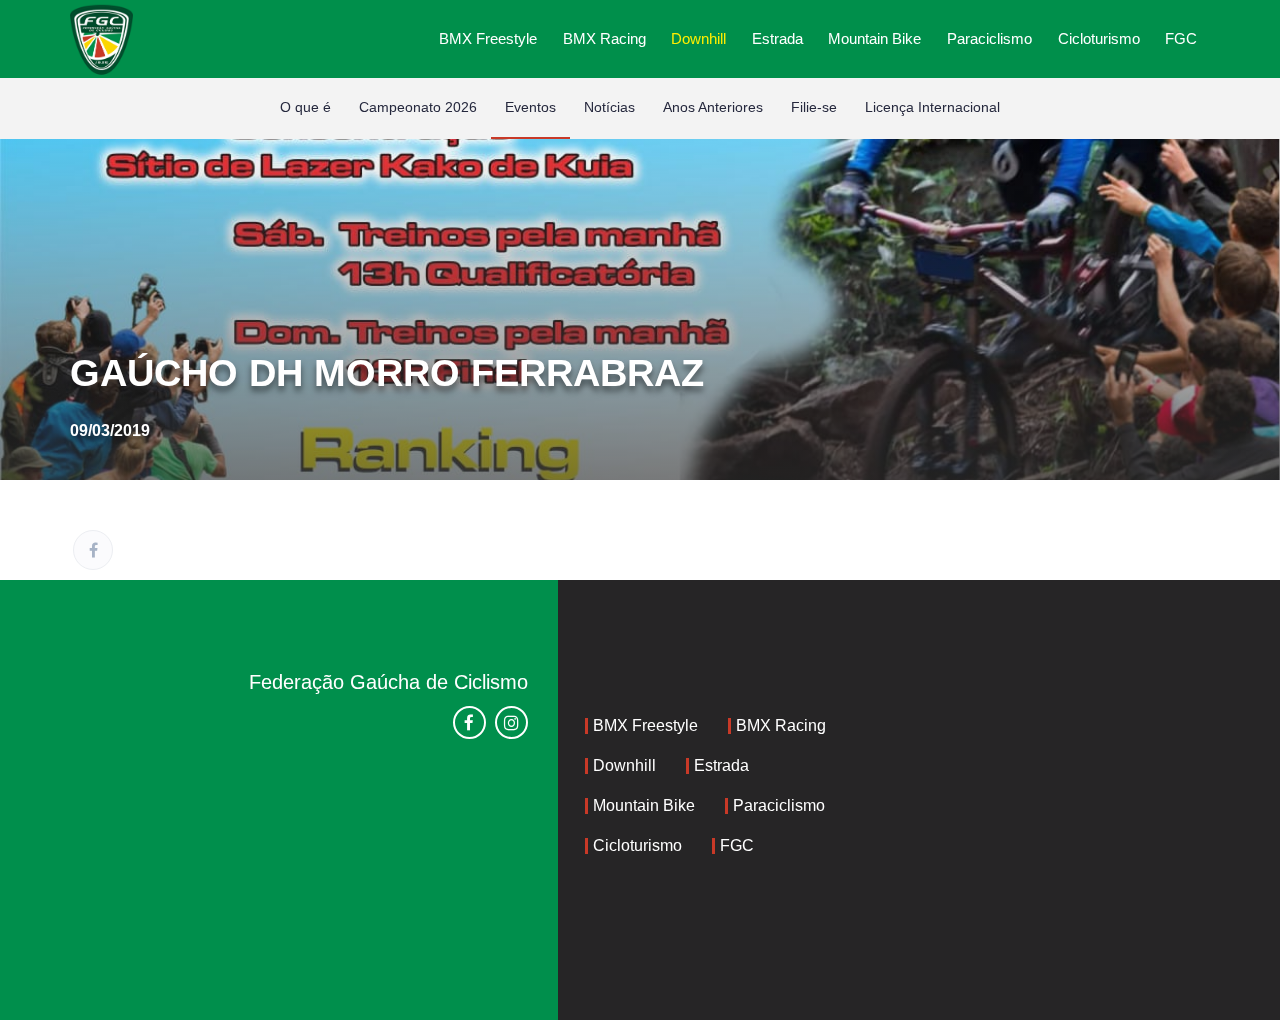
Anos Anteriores (713, 107)
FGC (1181, 38)
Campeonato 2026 (418, 107)
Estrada (777, 38)
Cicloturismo (1099, 38)
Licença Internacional (932, 107)
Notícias (609, 107)
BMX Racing (604, 38)
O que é (305, 107)
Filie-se (814, 107)
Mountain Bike (874, 38)
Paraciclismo (989, 38)
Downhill (698, 38)
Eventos (530, 107)
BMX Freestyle (488, 38)
